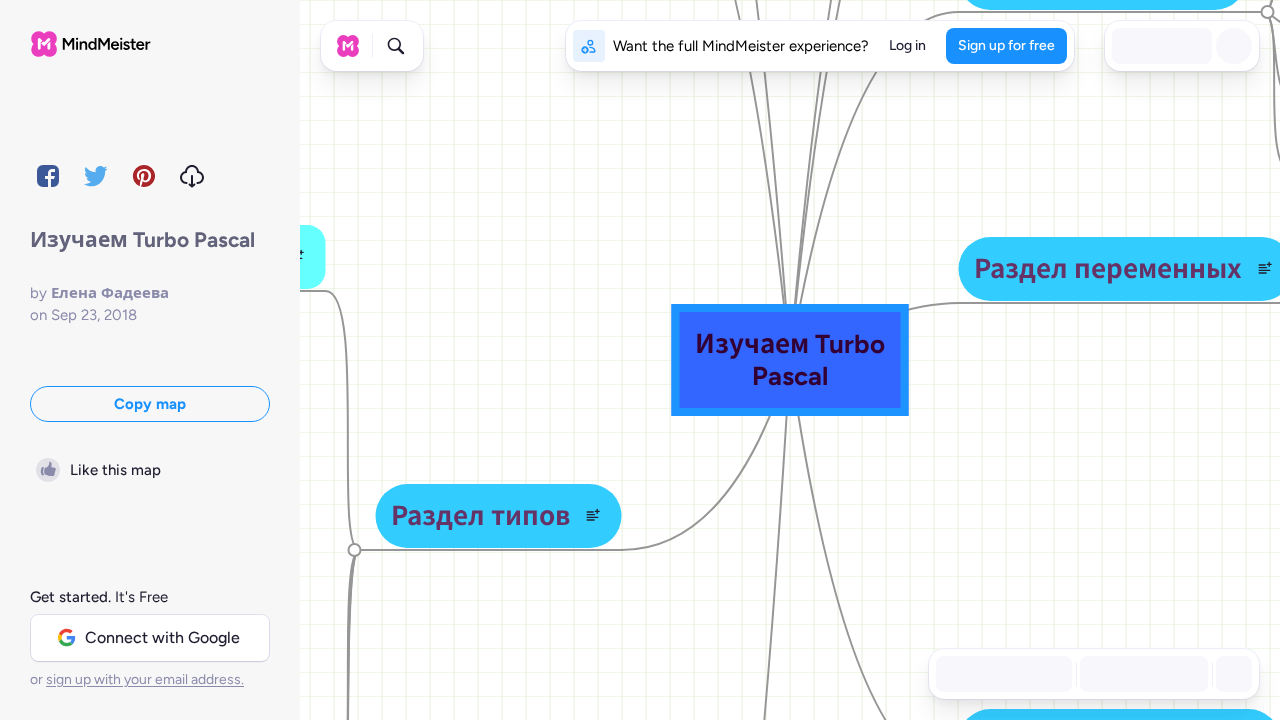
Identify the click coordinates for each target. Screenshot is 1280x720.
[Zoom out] (1102, 674)
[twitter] (96, 176)
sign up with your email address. (145, 679)
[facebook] (48, 176)
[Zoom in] (1186, 674)
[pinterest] (144, 176)
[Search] (396, 46)
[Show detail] (1232, 674)
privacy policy (578, 680)
